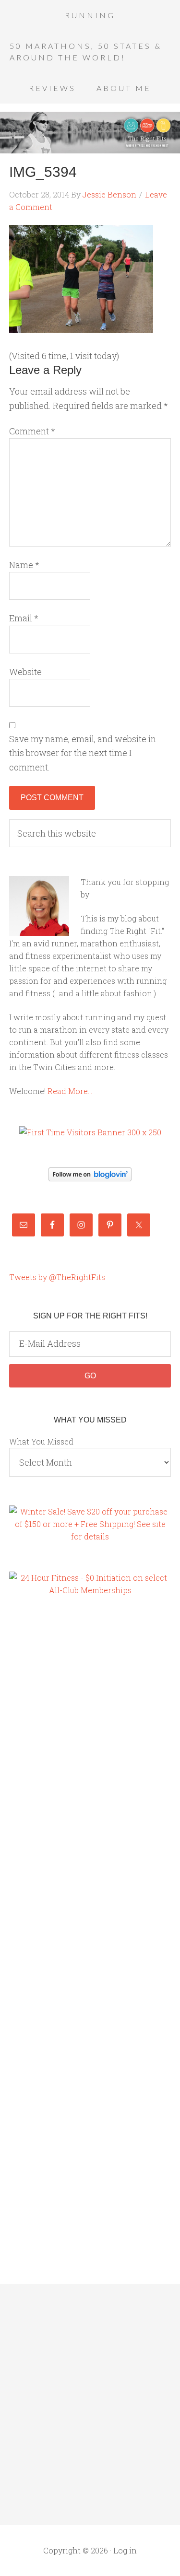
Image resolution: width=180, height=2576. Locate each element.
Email (24, 618)
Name (24, 565)
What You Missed (41, 1441)
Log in (125, 2550)
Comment (32, 431)
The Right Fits (90, 132)
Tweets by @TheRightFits (57, 1277)
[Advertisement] (48, 1769)
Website (25, 672)
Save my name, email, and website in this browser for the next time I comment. (83, 753)
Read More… (70, 1091)
